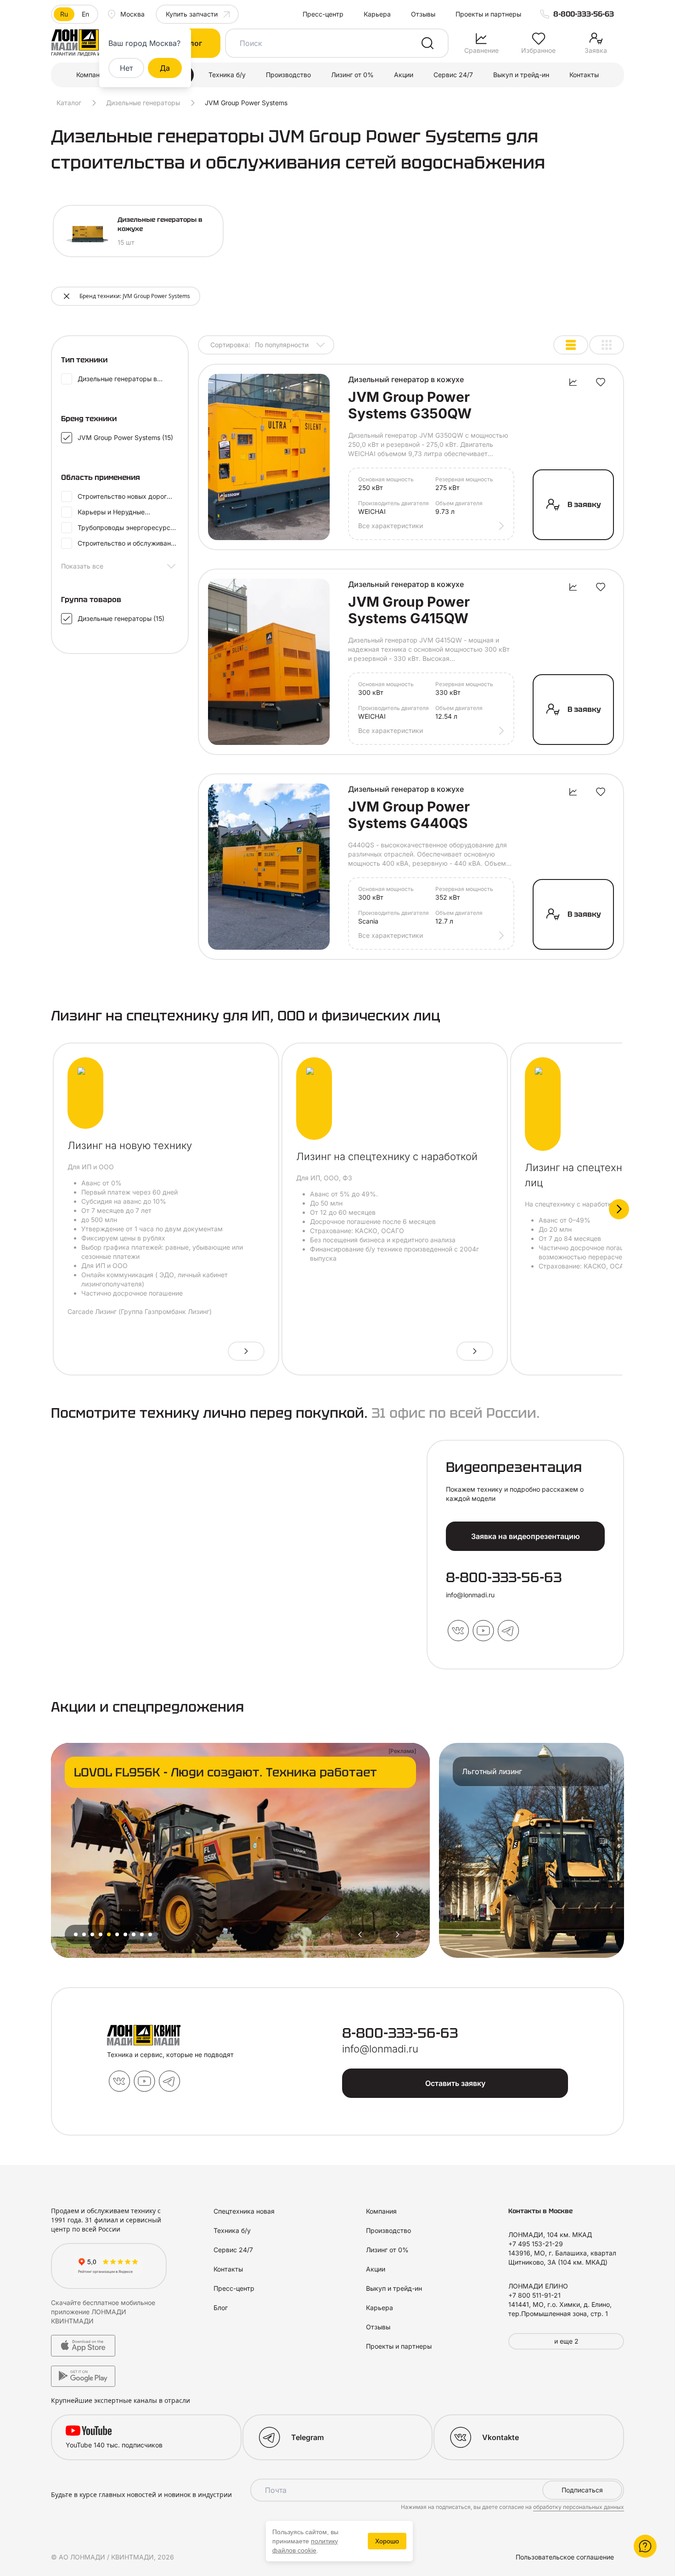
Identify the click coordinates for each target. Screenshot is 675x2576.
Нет (126, 68)
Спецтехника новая (244, 2211)
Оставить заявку (455, 2083)
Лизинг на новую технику (130, 1145)
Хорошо (387, 2541)
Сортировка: (259, 345)
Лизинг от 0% (352, 75)
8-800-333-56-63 (584, 14)
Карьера (377, 14)
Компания (92, 75)
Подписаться (582, 2490)
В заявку (584, 504)
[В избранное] (601, 382)
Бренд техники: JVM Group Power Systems (135, 296)
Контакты (584, 75)
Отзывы (423, 14)
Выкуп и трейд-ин (521, 75)
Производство (288, 75)
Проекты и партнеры (488, 14)
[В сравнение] (573, 382)
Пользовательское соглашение (565, 2557)
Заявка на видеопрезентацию (526, 1536)
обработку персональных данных (579, 2507)
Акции (404, 75)
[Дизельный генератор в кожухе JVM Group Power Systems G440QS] (269, 867)
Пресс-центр (323, 14)
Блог (221, 2308)
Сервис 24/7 (453, 75)
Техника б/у (227, 75)
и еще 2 (566, 2341)
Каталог (69, 103)
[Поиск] (427, 43)
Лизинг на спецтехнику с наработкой (387, 1156)
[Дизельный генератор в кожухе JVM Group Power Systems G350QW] (269, 457)
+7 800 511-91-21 (534, 2295)
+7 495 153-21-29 (536, 2244)
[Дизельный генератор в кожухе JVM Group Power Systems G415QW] (269, 662)
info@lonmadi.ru (470, 1595)
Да (165, 68)
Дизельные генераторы (143, 103)
